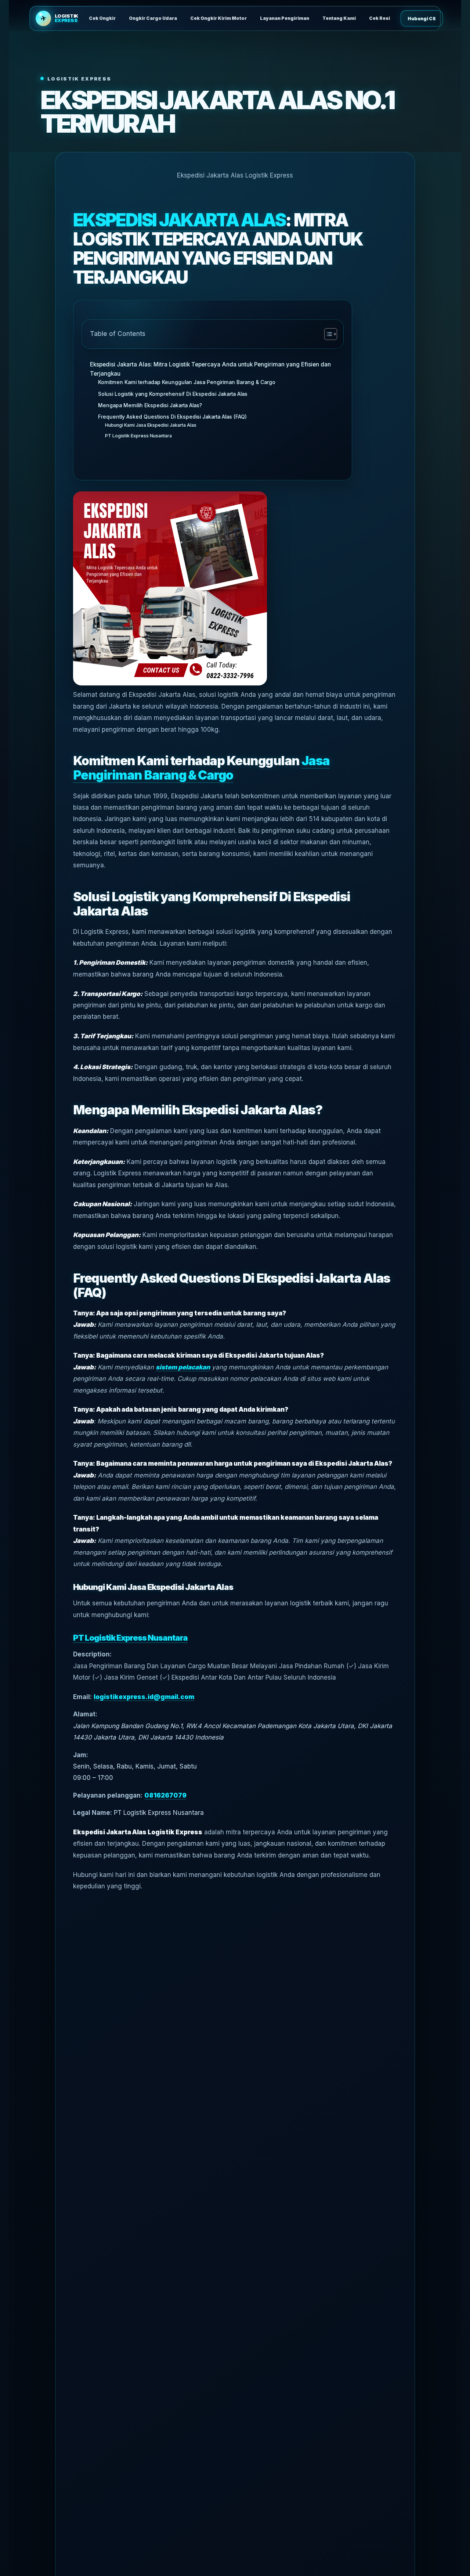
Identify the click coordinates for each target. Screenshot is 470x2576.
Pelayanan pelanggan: (108, 1795)
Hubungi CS (422, 19)
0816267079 (165, 1795)
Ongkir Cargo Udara (153, 18)
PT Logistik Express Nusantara (138, 436)
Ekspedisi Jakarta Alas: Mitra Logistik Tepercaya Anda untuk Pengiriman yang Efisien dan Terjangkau (210, 369)
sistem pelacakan (183, 1367)
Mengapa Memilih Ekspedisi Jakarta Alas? (150, 405)
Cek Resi (379, 18)
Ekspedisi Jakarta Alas (179, 220)
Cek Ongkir (102, 18)
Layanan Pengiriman (285, 18)
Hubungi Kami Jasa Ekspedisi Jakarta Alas (151, 425)
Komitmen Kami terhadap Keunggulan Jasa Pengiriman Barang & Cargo (187, 382)
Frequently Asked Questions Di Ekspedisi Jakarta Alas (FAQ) (172, 417)
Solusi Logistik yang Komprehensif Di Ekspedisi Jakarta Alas (173, 394)
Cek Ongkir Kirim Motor (218, 18)
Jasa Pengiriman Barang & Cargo (201, 768)
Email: (82, 1697)
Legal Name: (93, 1813)
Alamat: (85, 1714)
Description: (92, 1654)
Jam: (81, 1755)
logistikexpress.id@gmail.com (144, 1697)
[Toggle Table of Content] (327, 334)
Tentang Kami (339, 18)
